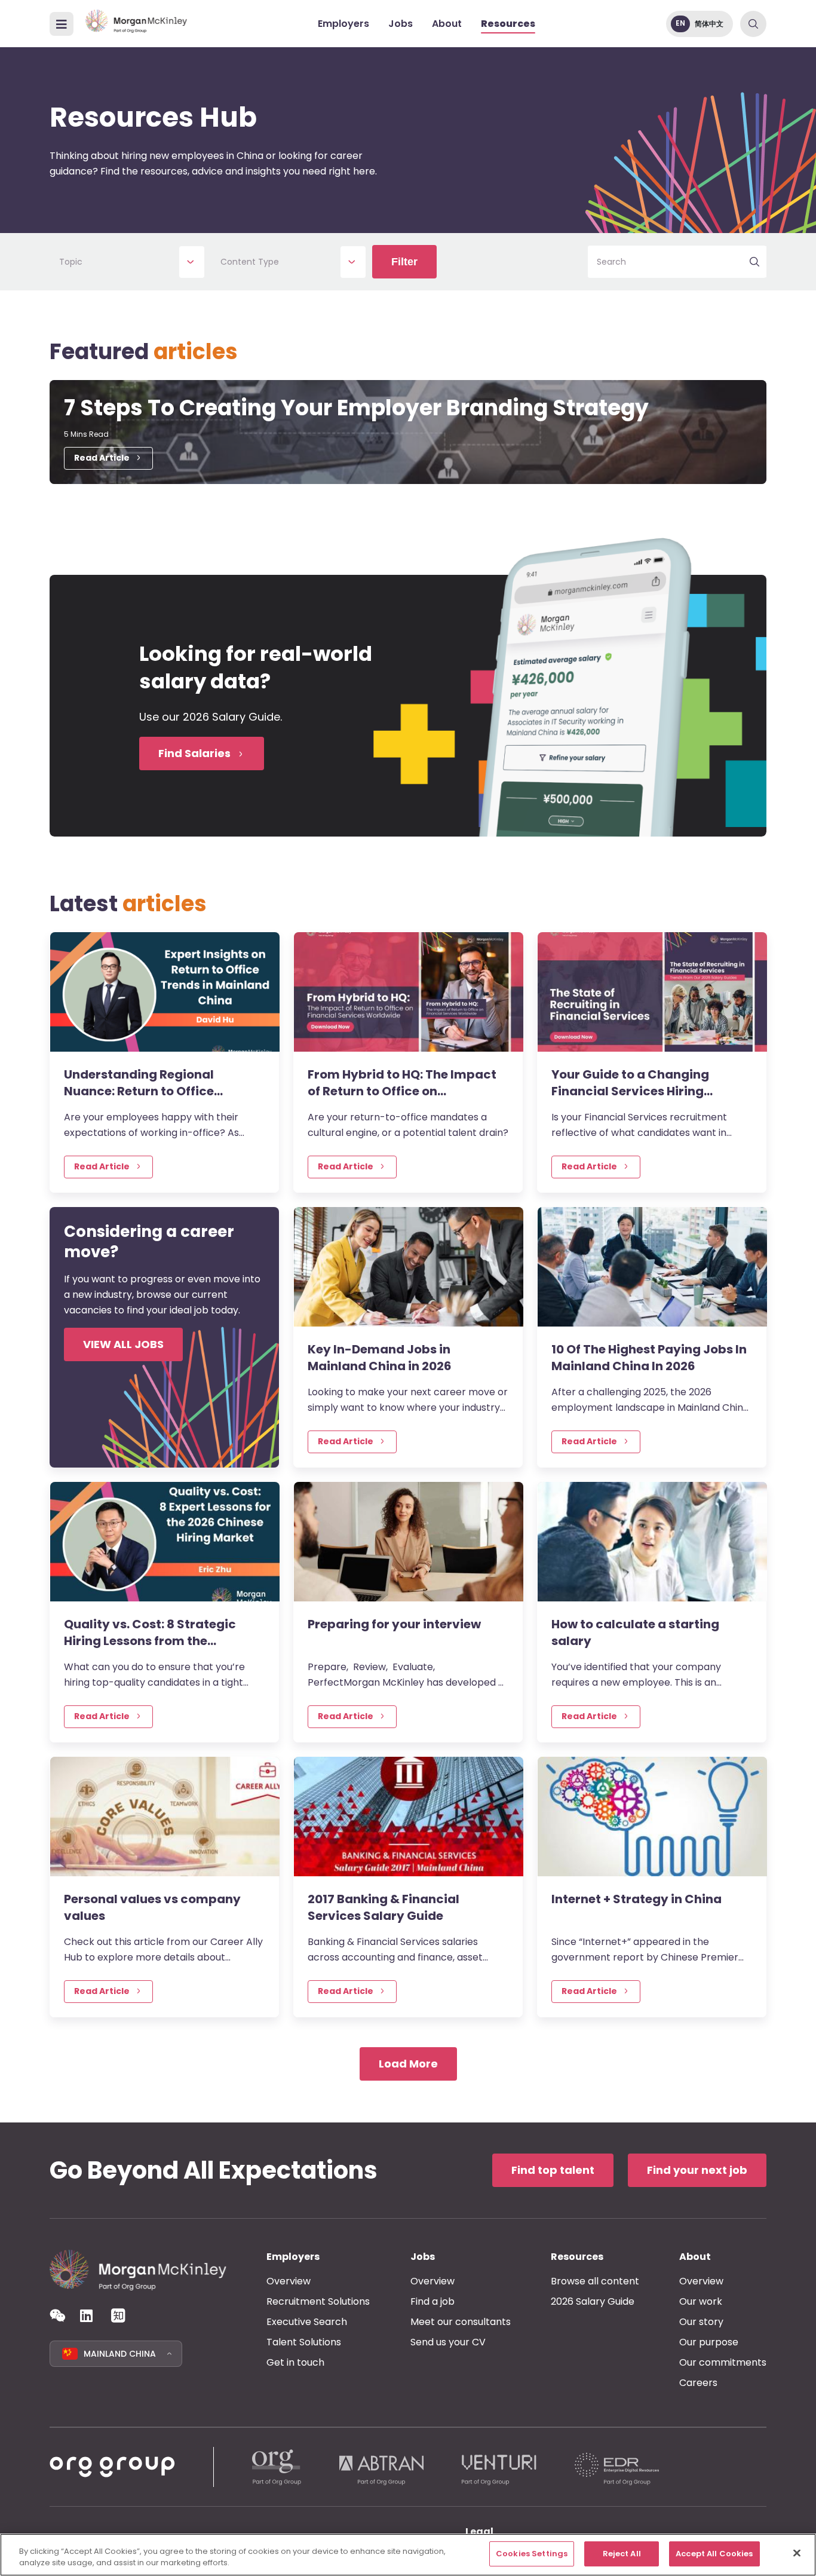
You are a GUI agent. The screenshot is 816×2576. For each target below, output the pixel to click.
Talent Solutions (304, 2342)
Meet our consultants (461, 2322)
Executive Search (307, 2322)
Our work (701, 2301)
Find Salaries (194, 753)
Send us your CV (448, 2342)
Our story (701, 2322)
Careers (698, 2383)
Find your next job (697, 2170)
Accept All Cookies (714, 2554)
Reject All (622, 2554)
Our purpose (709, 2342)
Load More (408, 2064)
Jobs (401, 24)
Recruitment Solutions (318, 2301)
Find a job (432, 2301)
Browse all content (595, 2281)
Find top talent (553, 2170)
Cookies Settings (532, 2554)
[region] (408, 2555)
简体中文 (709, 24)
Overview (289, 2281)
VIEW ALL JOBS (123, 1344)
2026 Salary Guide (593, 2301)
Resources (508, 24)
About (447, 24)
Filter (404, 262)
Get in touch (295, 2362)
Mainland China (120, 2354)
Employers (343, 24)
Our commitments (723, 2362)
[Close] (797, 2553)
